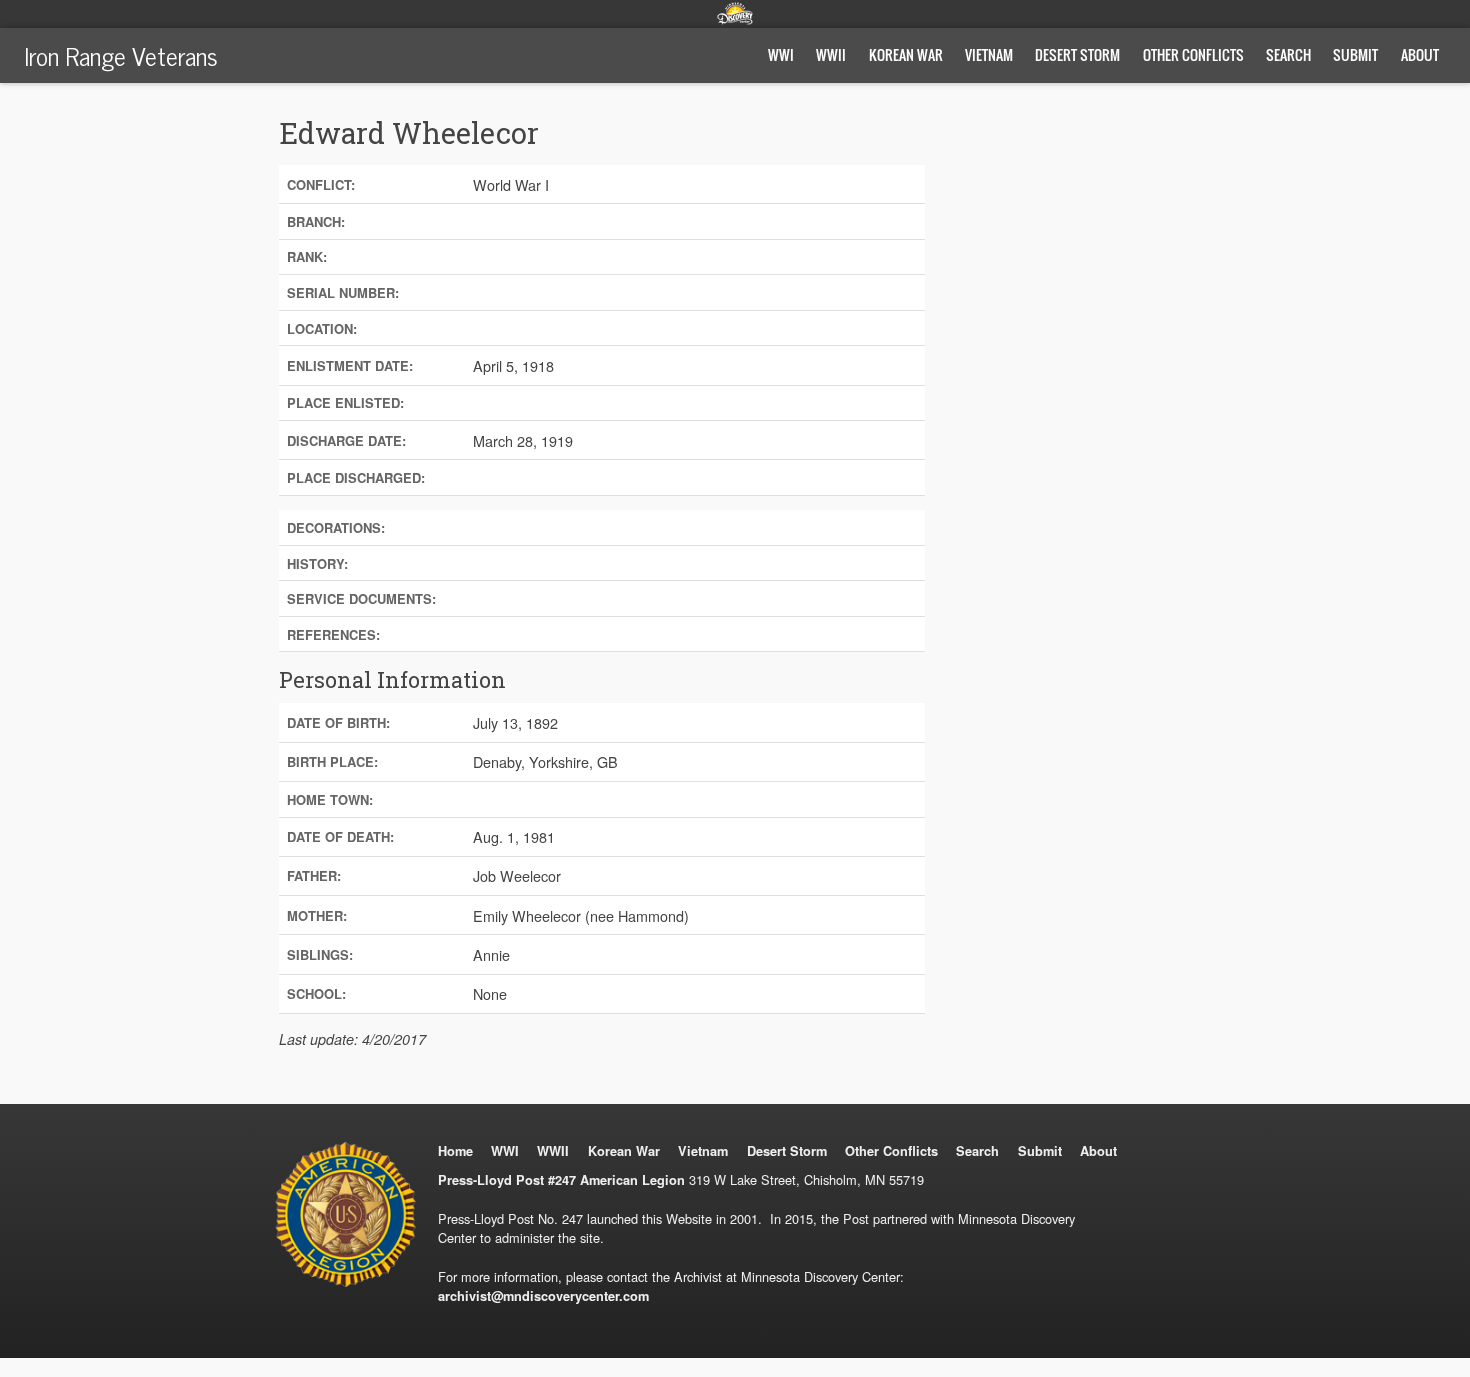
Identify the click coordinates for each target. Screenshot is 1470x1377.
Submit (1355, 54)
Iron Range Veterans (121, 55)
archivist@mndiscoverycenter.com (543, 1296)
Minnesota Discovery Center (735, 13)
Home (455, 1151)
